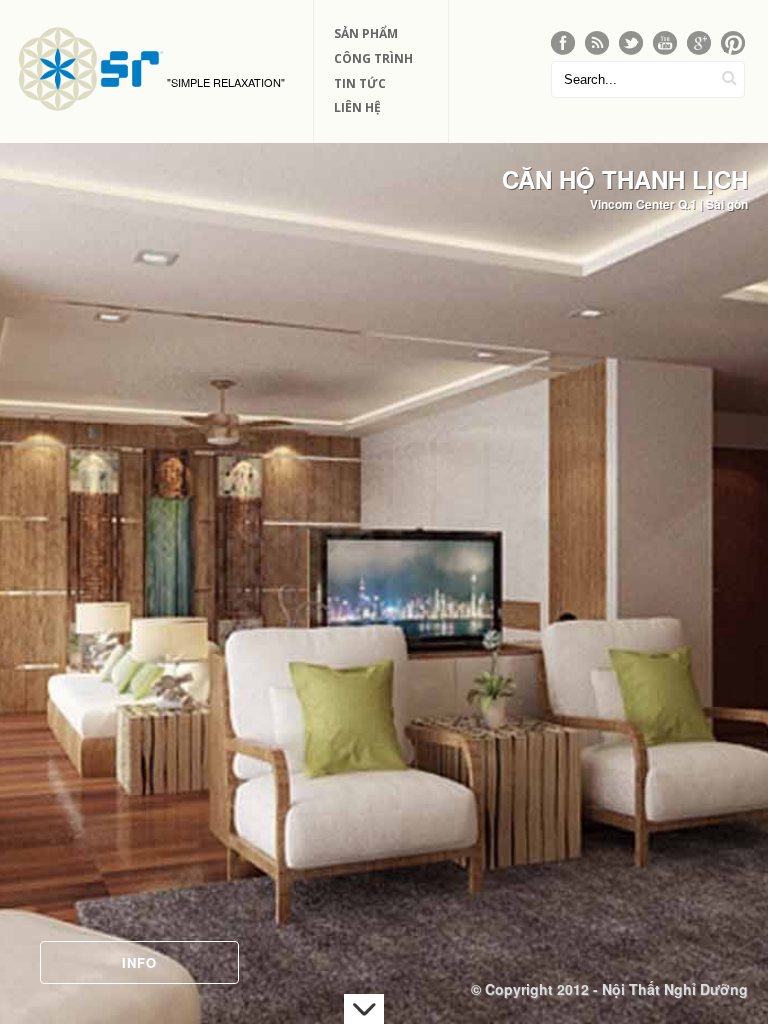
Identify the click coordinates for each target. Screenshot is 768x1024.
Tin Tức (360, 83)
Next (733, 548)
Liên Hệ (357, 107)
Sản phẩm (366, 33)
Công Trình (373, 58)
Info (139, 962)
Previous (34, 548)
